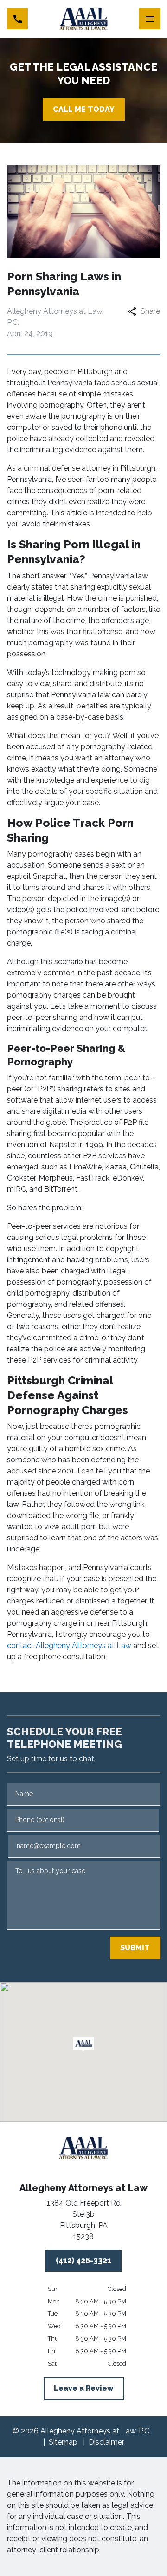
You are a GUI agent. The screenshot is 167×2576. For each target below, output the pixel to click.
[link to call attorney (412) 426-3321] (17, 19)
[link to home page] (84, 19)
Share (150, 311)
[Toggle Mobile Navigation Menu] (150, 19)
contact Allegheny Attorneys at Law (69, 1645)
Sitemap (63, 2442)
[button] (84, 2044)
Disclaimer (106, 2442)
